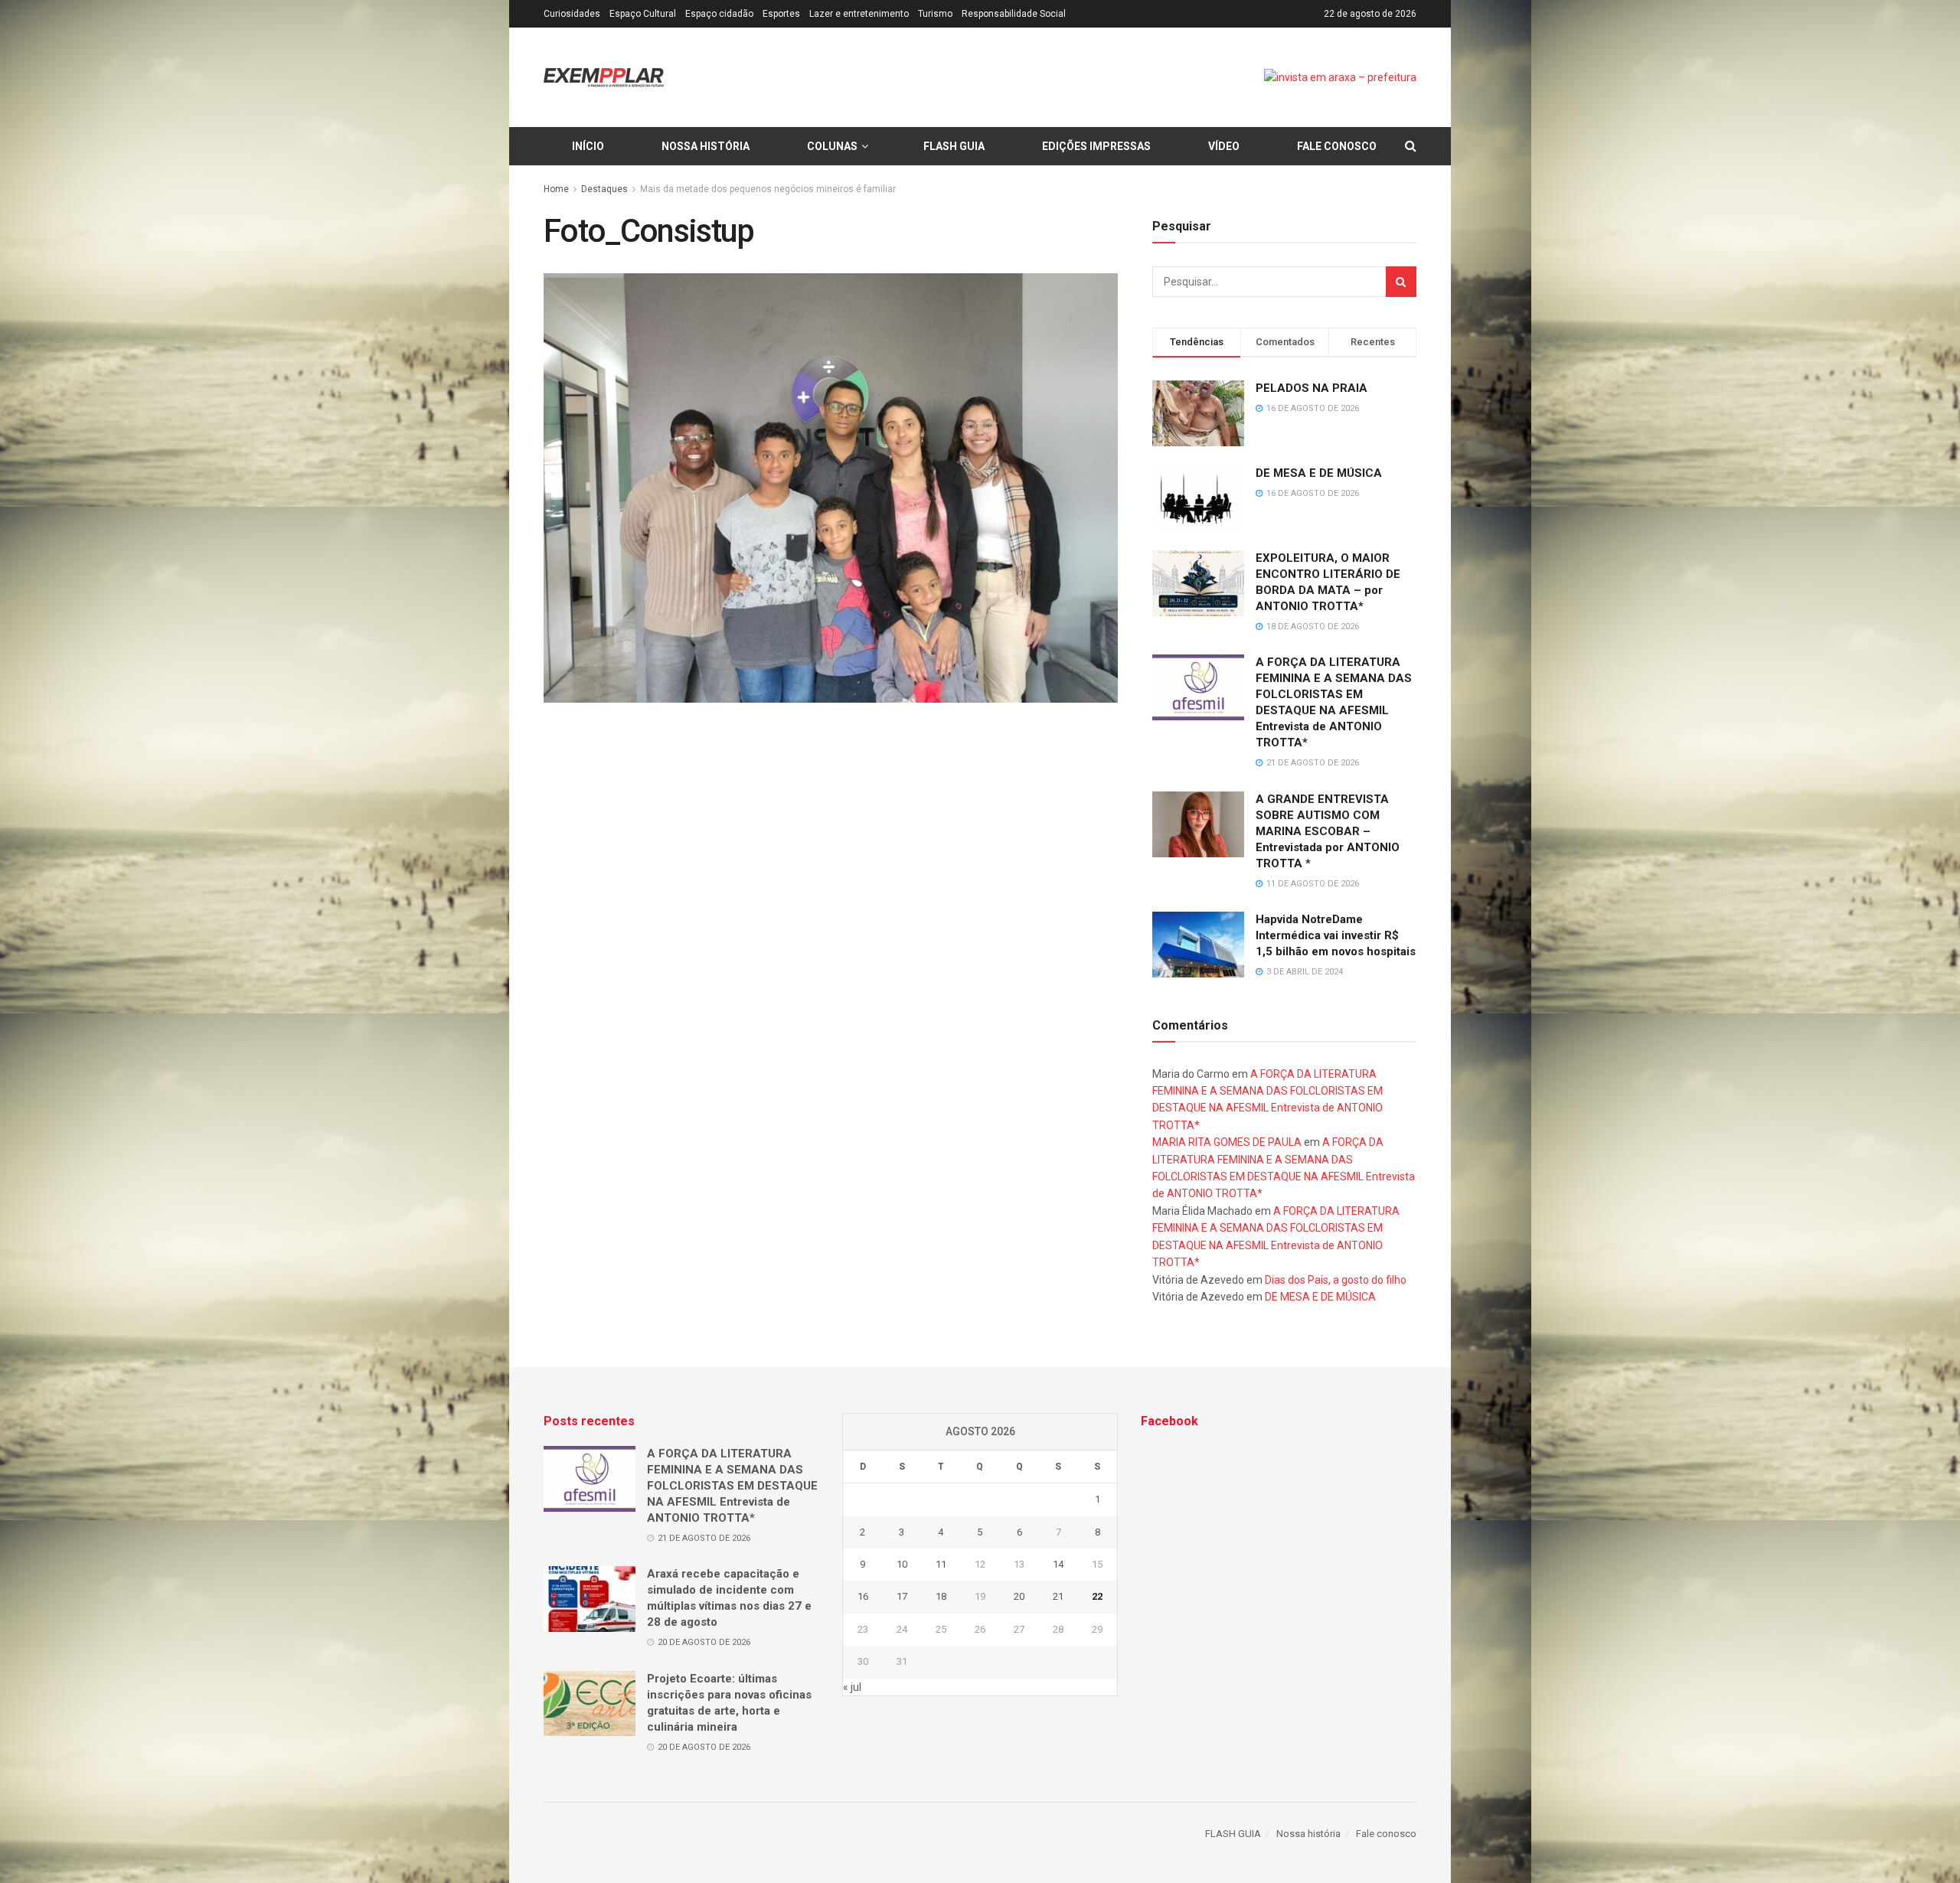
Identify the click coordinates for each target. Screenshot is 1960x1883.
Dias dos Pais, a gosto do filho (1336, 1280)
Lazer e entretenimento (859, 14)
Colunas (832, 146)
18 (941, 1596)
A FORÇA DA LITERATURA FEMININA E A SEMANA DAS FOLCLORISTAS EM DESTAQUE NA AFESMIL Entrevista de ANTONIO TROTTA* (732, 1486)
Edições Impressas (1096, 146)
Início (588, 146)
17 (902, 1596)
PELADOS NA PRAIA (1312, 388)
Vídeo (1224, 146)
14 (1058, 1564)
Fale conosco (1337, 146)
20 (1019, 1596)
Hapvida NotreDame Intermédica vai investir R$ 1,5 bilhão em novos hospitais (1336, 935)
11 (941, 1564)
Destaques (604, 189)
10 (902, 1564)
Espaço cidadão (719, 14)
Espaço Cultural (643, 14)
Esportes (781, 14)
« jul (852, 1687)
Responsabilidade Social (1014, 14)
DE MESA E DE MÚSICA (1319, 473)
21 (1058, 1596)
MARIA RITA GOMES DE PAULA (1227, 1142)
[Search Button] (1401, 282)
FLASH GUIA (954, 146)
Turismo (935, 14)
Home (556, 189)
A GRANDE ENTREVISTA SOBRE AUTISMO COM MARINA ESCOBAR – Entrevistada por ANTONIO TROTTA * (1328, 831)
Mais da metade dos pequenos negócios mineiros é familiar (768, 189)
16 (863, 1596)
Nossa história (706, 146)
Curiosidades (572, 14)
